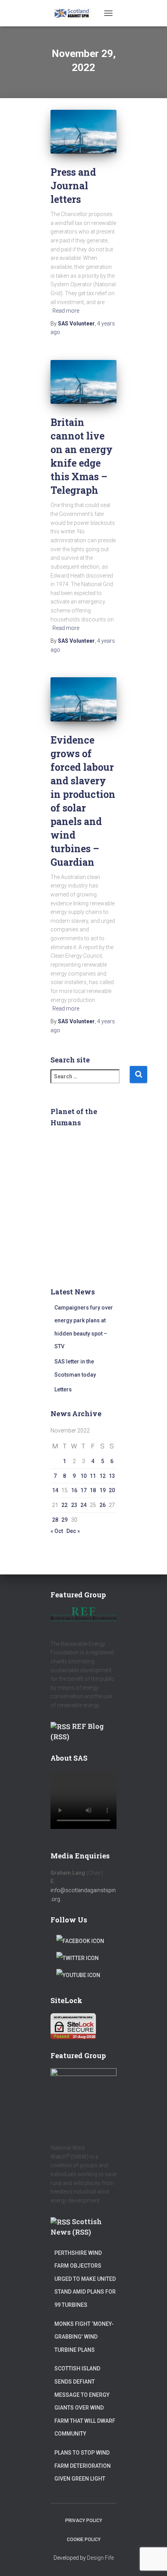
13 (112, 1476)
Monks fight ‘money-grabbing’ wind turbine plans (84, 2337)
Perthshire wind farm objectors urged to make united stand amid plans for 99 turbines (85, 2279)
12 (103, 1476)
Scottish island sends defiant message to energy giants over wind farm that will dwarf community (85, 2401)
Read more (66, 311)
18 (93, 1490)
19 (103, 1490)
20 (112, 1490)
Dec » (73, 1531)
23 (74, 1505)
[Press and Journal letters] (83, 132)
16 (74, 1490)
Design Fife (100, 2558)
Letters (63, 1389)
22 (64, 1505)
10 (83, 1476)
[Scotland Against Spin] (75, 13)
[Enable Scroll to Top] (152, 2560)
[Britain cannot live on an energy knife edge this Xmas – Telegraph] (83, 382)
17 (83, 1490)
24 (83, 1505)
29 (64, 1520)
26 (103, 1505)
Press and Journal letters (73, 186)
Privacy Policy (84, 2521)
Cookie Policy (84, 2540)
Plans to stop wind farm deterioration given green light (83, 2466)
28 (55, 1520)
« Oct (57, 1531)
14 (55, 1490)
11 (93, 1476)
